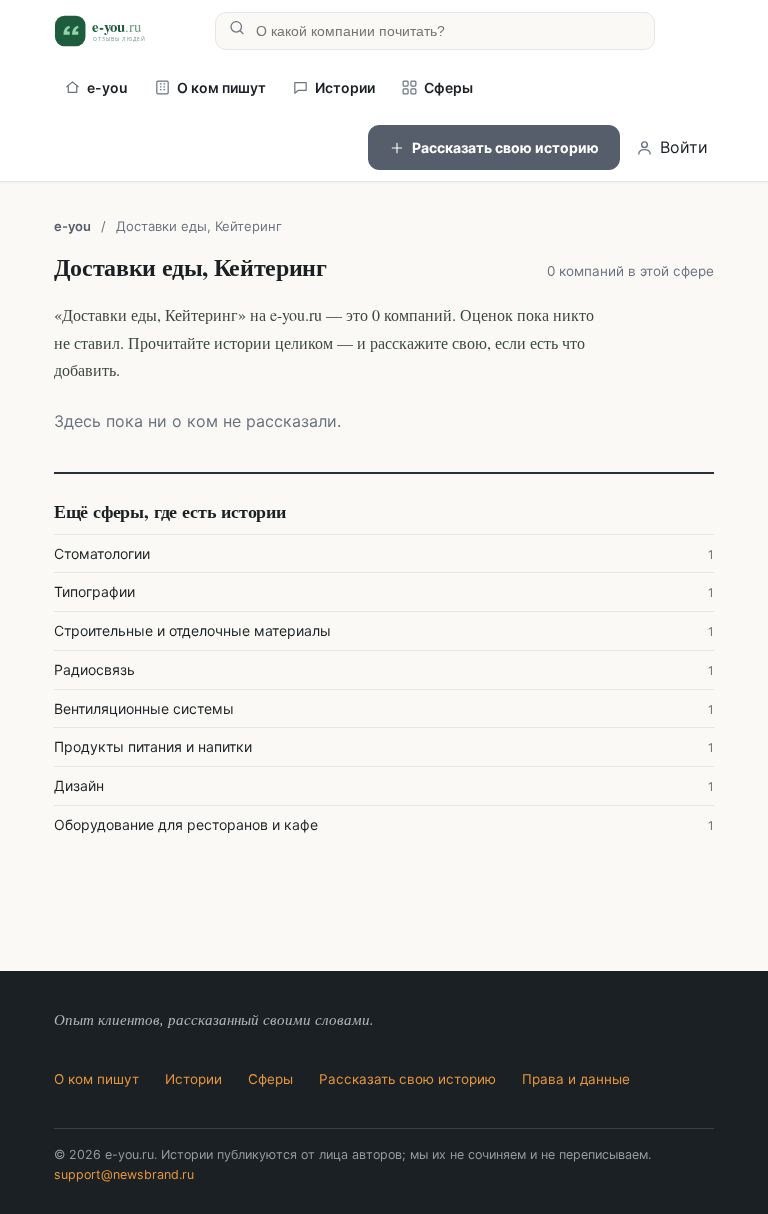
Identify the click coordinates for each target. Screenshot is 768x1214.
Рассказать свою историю (505, 147)
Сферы (448, 87)
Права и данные (576, 1079)
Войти (684, 147)
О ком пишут (221, 87)
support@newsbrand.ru (124, 1174)
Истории (345, 87)
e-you (107, 87)
